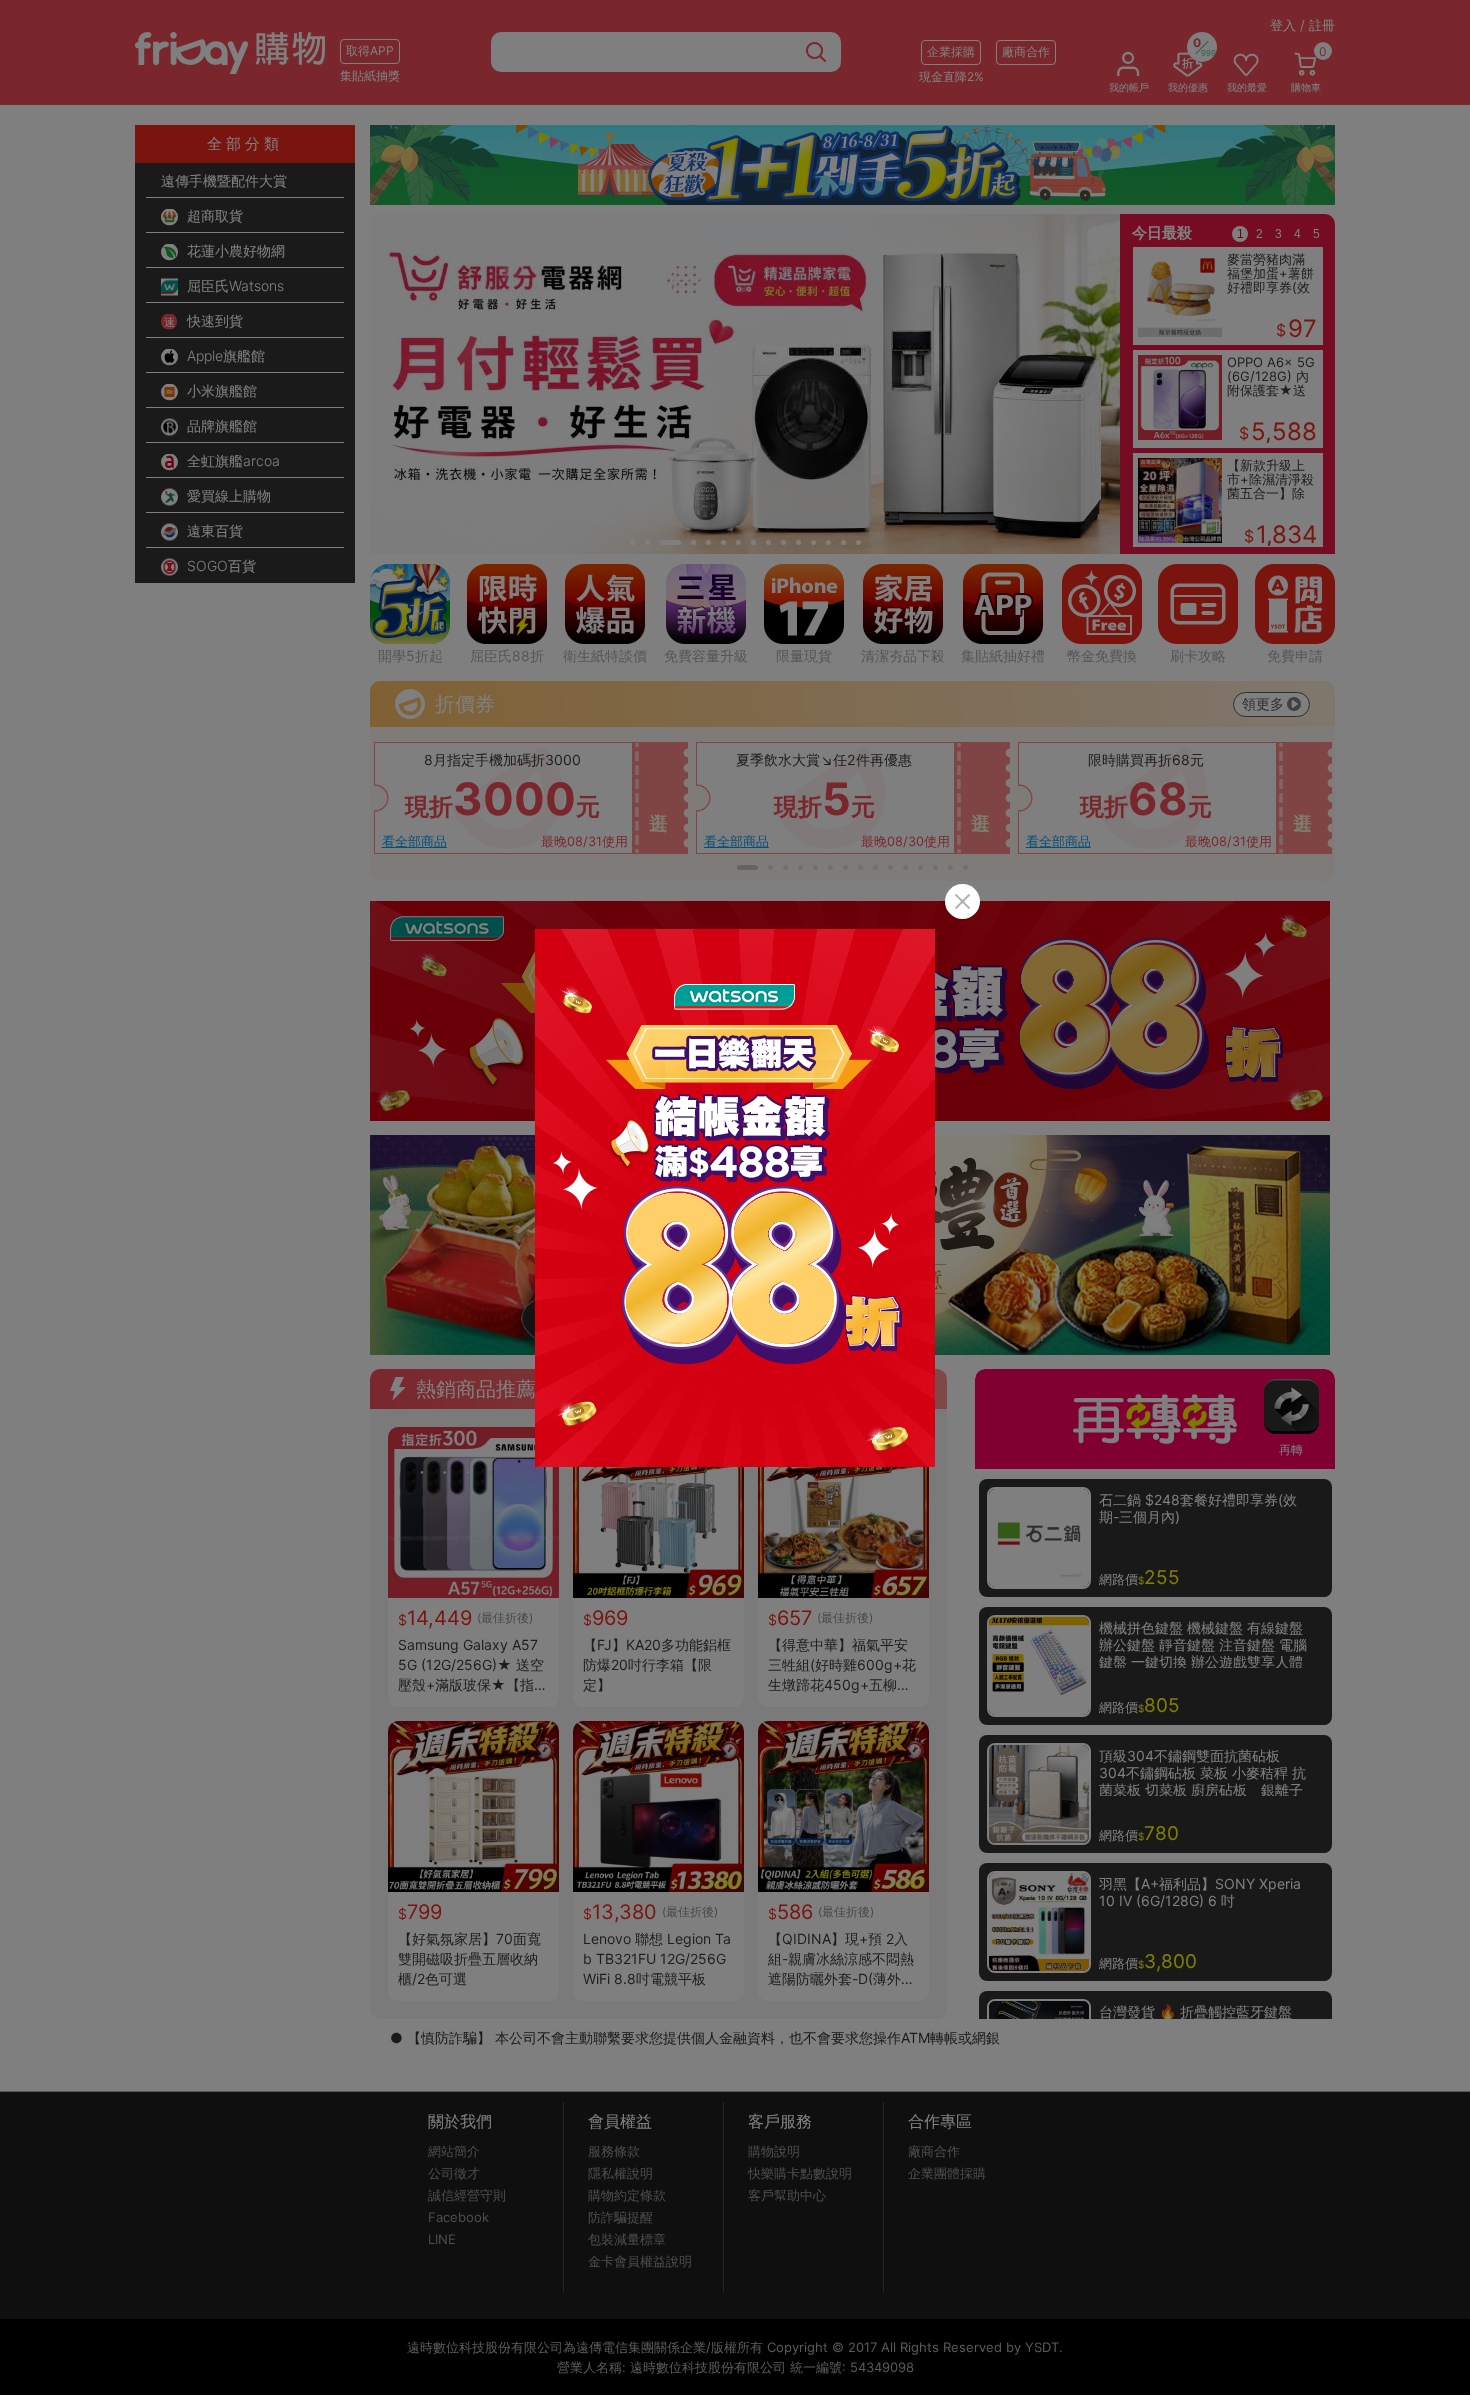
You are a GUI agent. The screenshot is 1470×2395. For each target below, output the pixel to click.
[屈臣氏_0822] (735, 1198)
